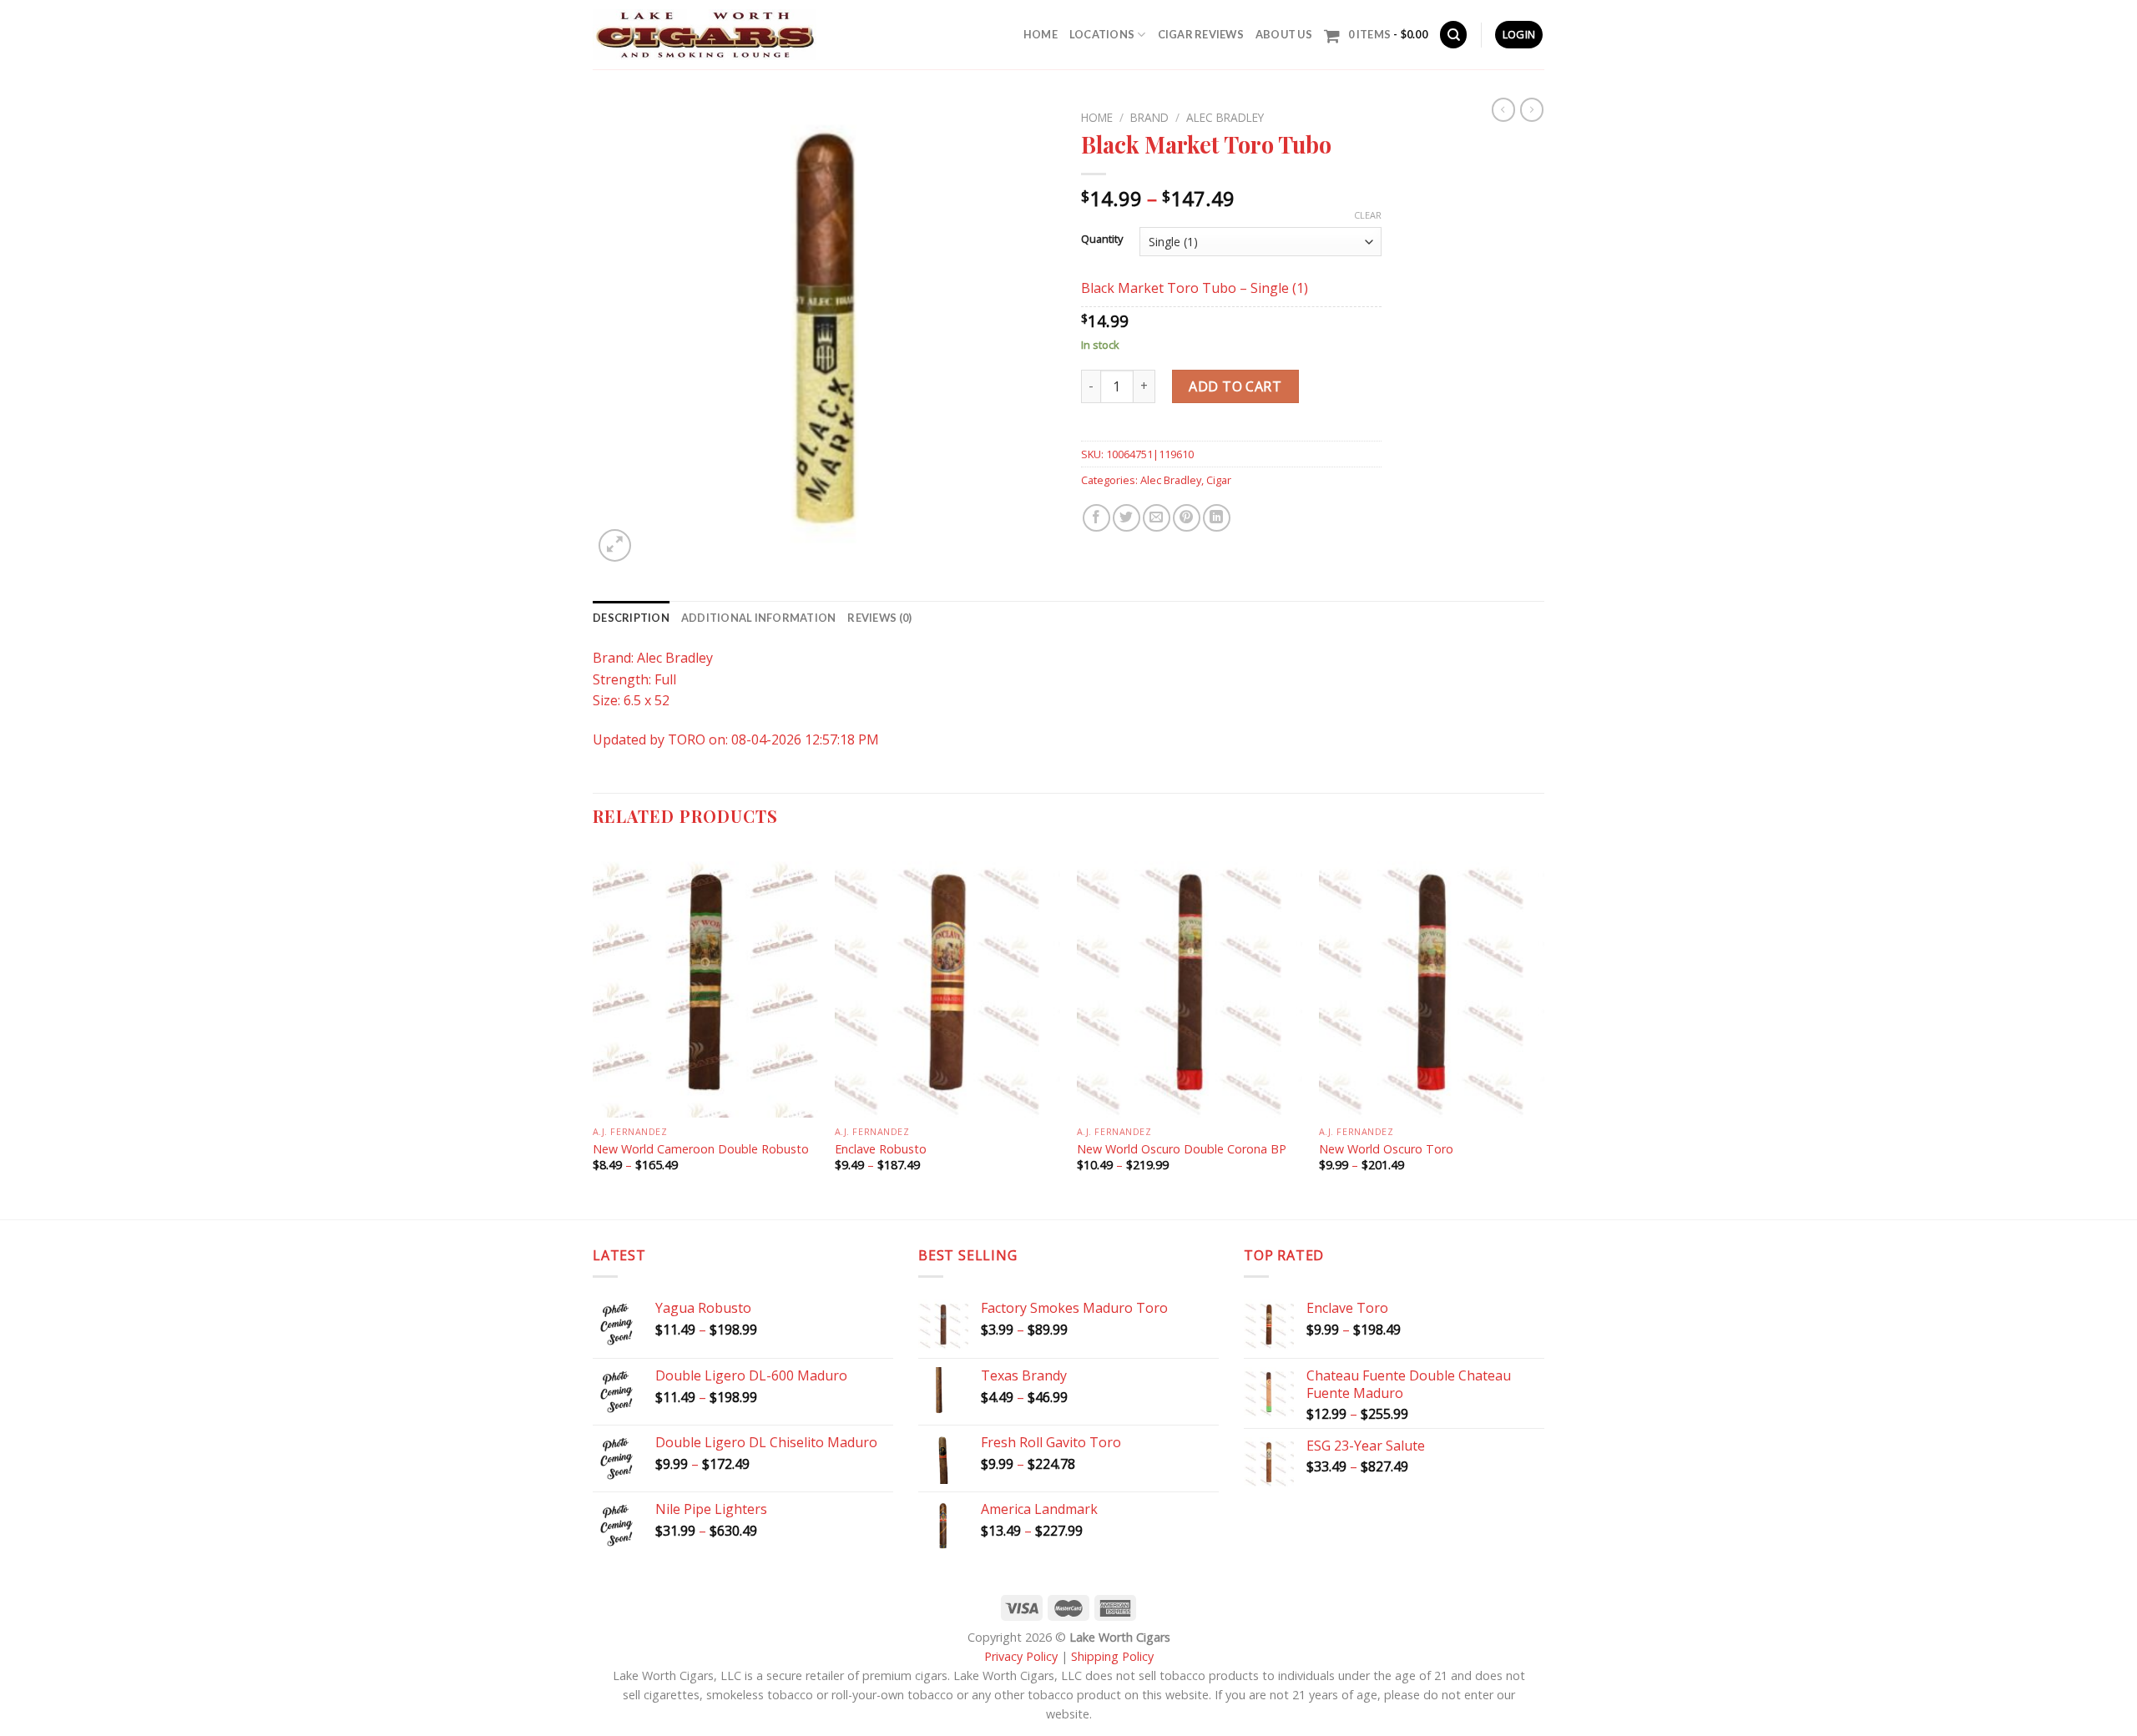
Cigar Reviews (1201, 34)
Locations (1102, 34)
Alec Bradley (1225, 117)
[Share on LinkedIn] (1217, 518)
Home (1041, 34)
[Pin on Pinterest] (1187, 518)
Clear (1368, 215)
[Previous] (594, 1032)
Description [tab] (631, 618)
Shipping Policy (1112, 1656)
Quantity (1102, 240)
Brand (1149, 117)
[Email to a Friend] (1157, 518)
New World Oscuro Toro (1386, 1149)
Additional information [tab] (759, 618)
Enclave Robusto (881, 1149)
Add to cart (1235, 386)
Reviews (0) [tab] (879, 618)
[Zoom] (615, 545)
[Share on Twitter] (1127, 518)
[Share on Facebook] (1096, 518)
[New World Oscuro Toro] (1432, 982)
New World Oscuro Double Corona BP (1182, 1149)
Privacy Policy (1021, 1656)
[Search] (1453, 35)
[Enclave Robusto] (947, 982)
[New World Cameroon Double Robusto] (705, 982)
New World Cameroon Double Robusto (702, 1149)
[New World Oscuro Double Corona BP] (1190, 982)
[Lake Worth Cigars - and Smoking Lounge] (705, 35)
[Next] (1543, 1032)
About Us (1284, 34)
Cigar (1219, 480)
